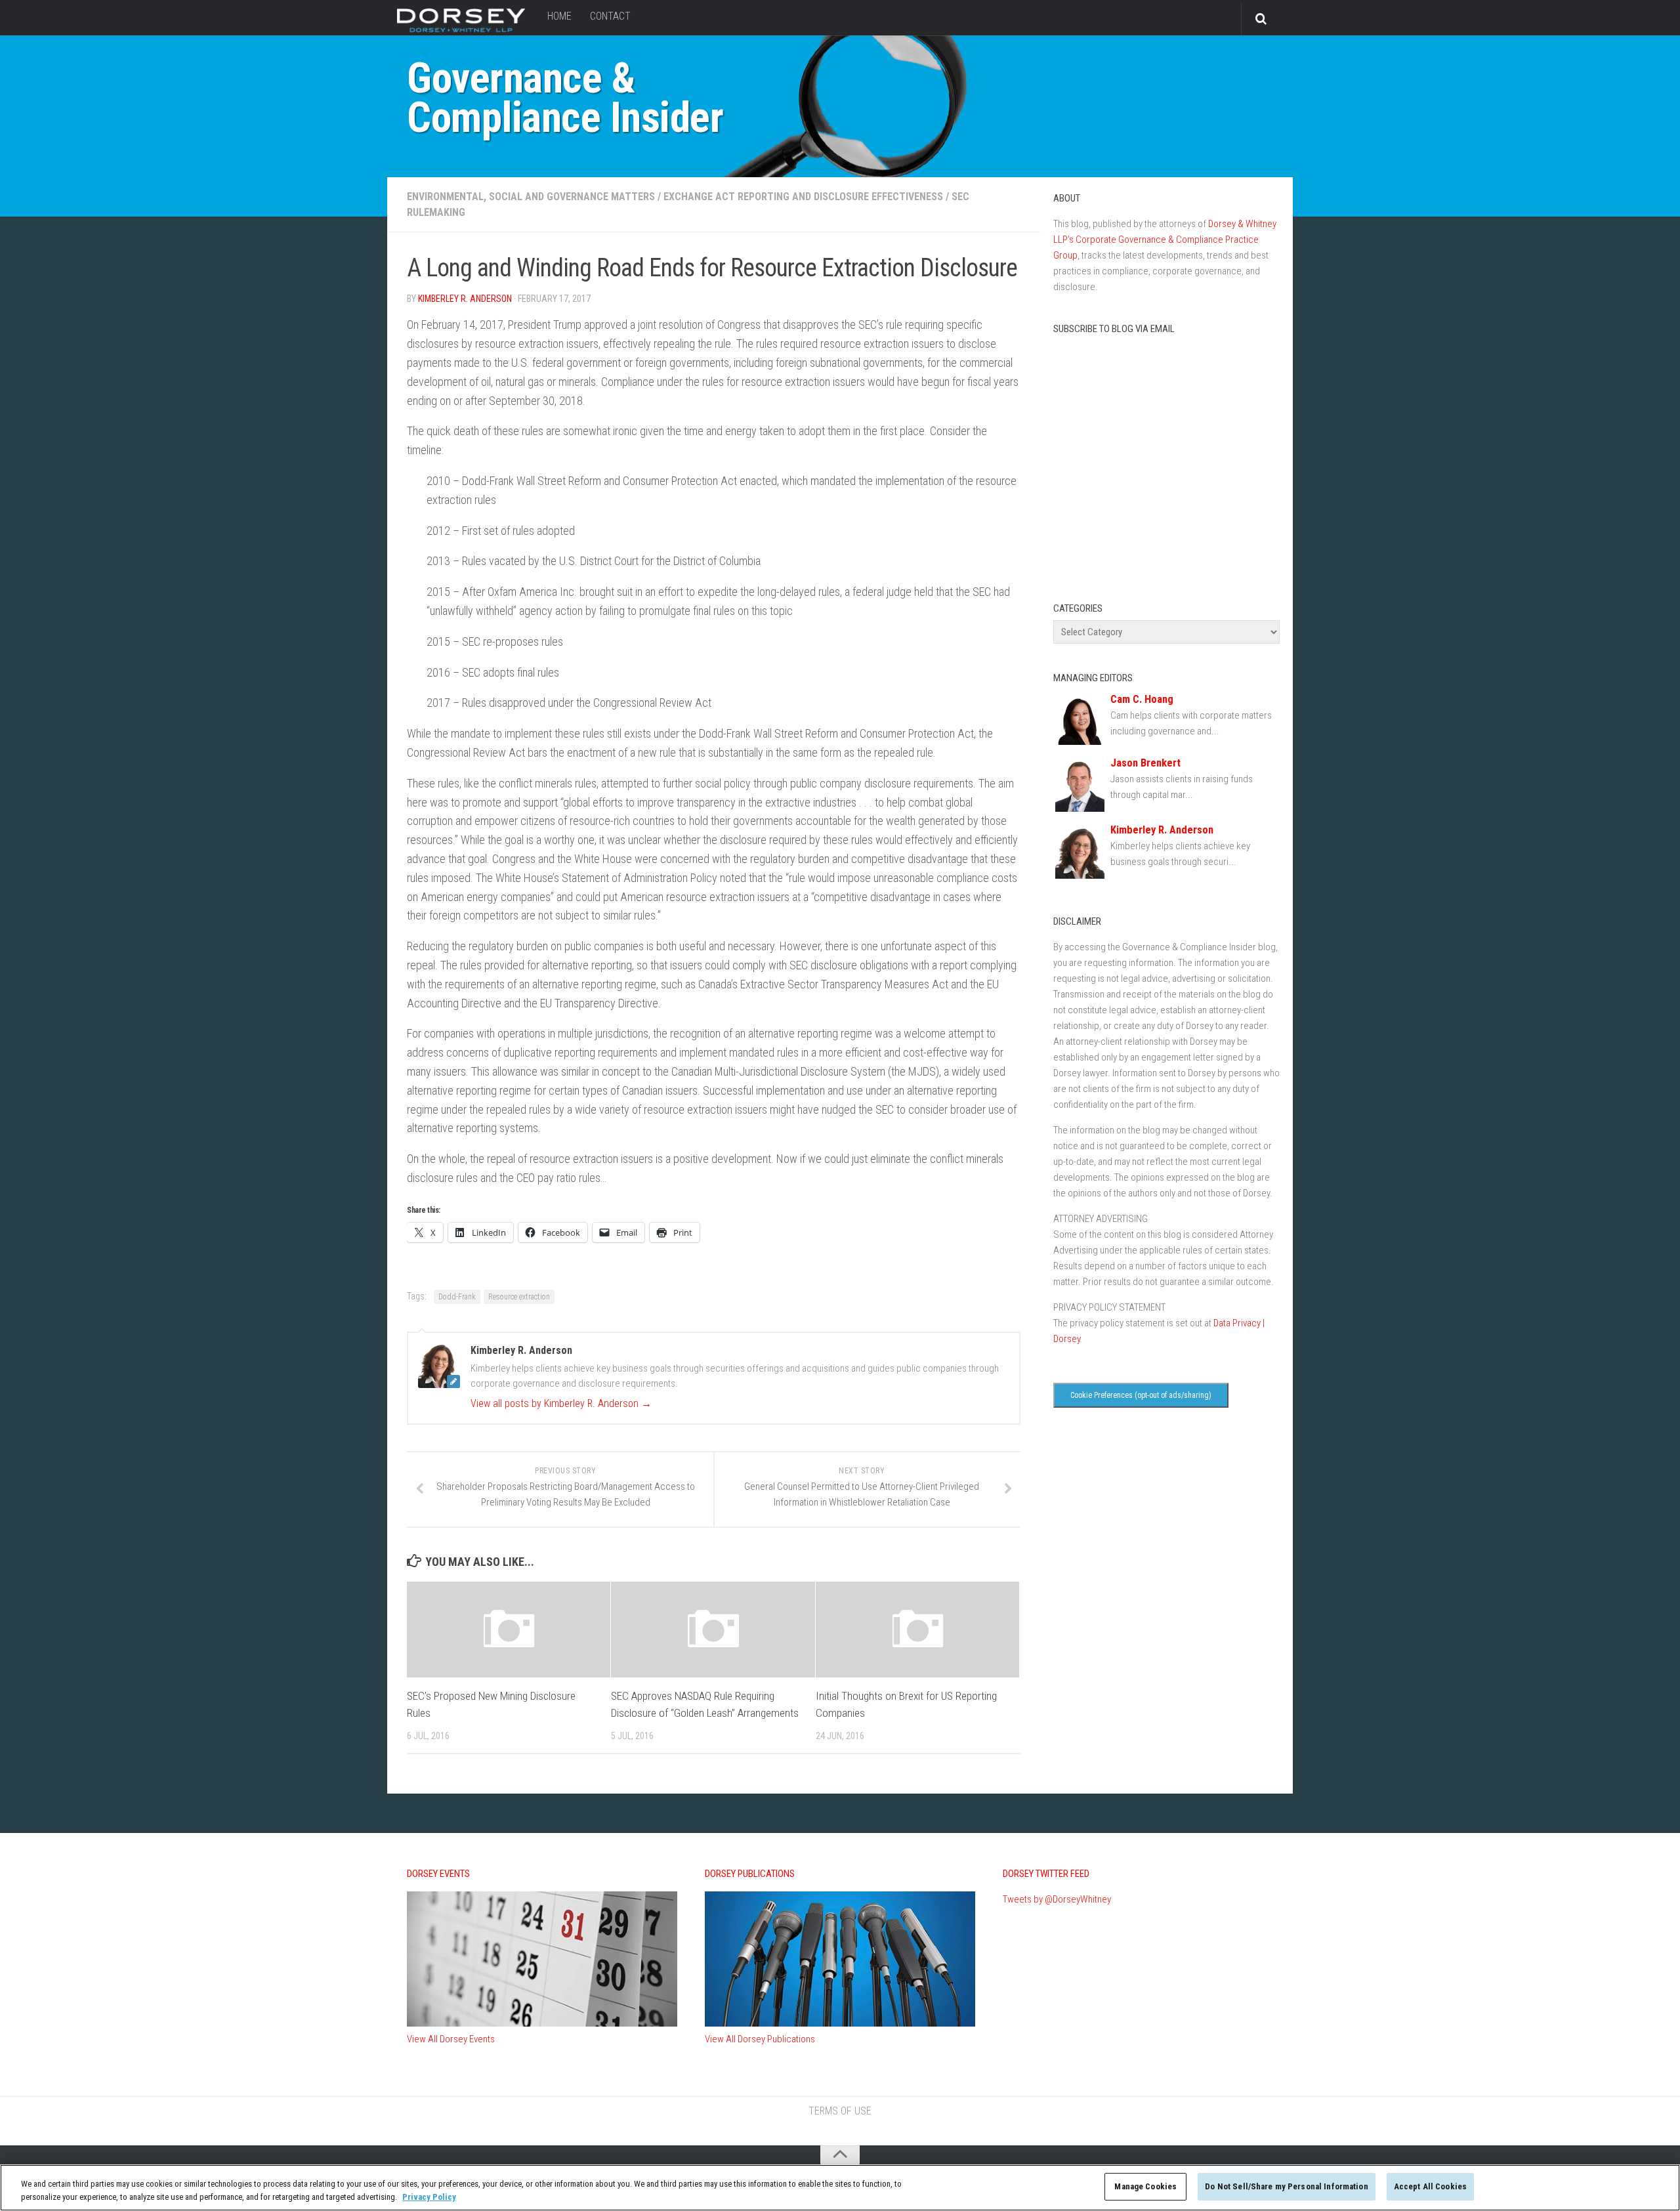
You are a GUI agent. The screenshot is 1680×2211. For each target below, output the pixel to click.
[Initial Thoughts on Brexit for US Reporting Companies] (917, 1630)
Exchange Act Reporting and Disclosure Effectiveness (803, 197)
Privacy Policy (429, 2197)
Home (559, 16)
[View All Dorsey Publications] (840, 2023)
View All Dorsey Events (451, 2039)
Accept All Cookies (1430, 2186)
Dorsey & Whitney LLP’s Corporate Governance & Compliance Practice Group (1165, 240)
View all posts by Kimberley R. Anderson (561, 1403)
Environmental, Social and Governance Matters (531, 197)
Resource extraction (519, 1297)
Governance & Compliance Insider (565, 98)
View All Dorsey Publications (760, 2039)
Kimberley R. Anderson (465, 299)
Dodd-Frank (457, 1297)
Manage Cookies (1145, 2186)
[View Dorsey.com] (461, 32)
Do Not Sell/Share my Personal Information (1286, 2186)
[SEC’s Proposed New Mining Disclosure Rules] (509, 1630)
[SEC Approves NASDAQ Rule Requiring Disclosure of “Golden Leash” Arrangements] (713, 1630)
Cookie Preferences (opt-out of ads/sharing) (1141, 1395)
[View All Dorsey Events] (542, 2023)
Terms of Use (840, 2111)
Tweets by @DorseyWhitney (1057, 1899)
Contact (610, 16)
